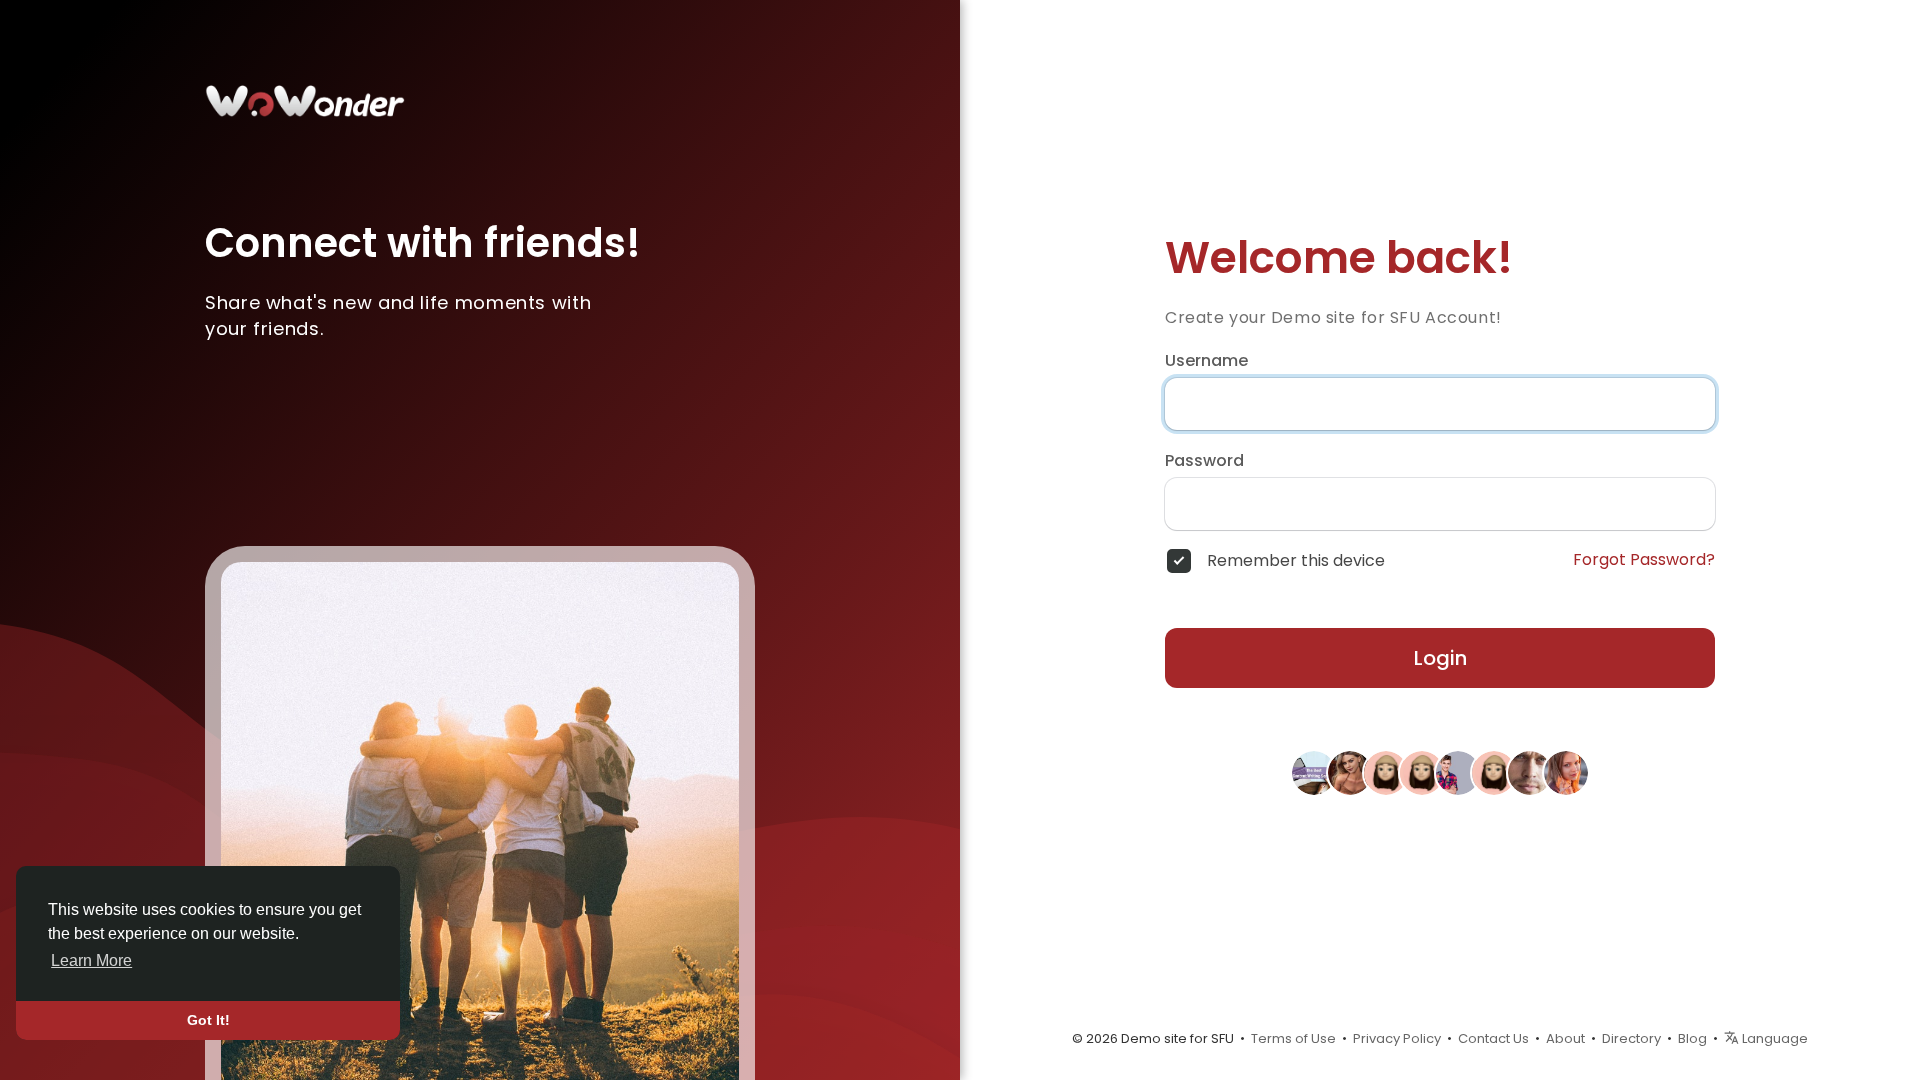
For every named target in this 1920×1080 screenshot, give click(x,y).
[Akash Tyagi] (1458, 771)
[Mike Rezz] (1530, 771)
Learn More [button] (91, 960)
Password (1204, 461)
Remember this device (1296, 561)
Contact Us (1493, 1038)
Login (1440, 658)
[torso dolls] (1350, 771)
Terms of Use (1293, 1038)
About (1565, 1038)
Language (1773, 1038)
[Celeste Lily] (1314, 771)
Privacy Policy (1397, 1038)
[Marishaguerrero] (1566, 771)
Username (1206, 361)
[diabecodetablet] (1422, 771)
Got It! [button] (208, 1020)
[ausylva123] (1494, 771)
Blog (1692, 1038)
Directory (1631, 1038)
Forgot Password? (1644, 560)
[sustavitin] (1386, 771)
